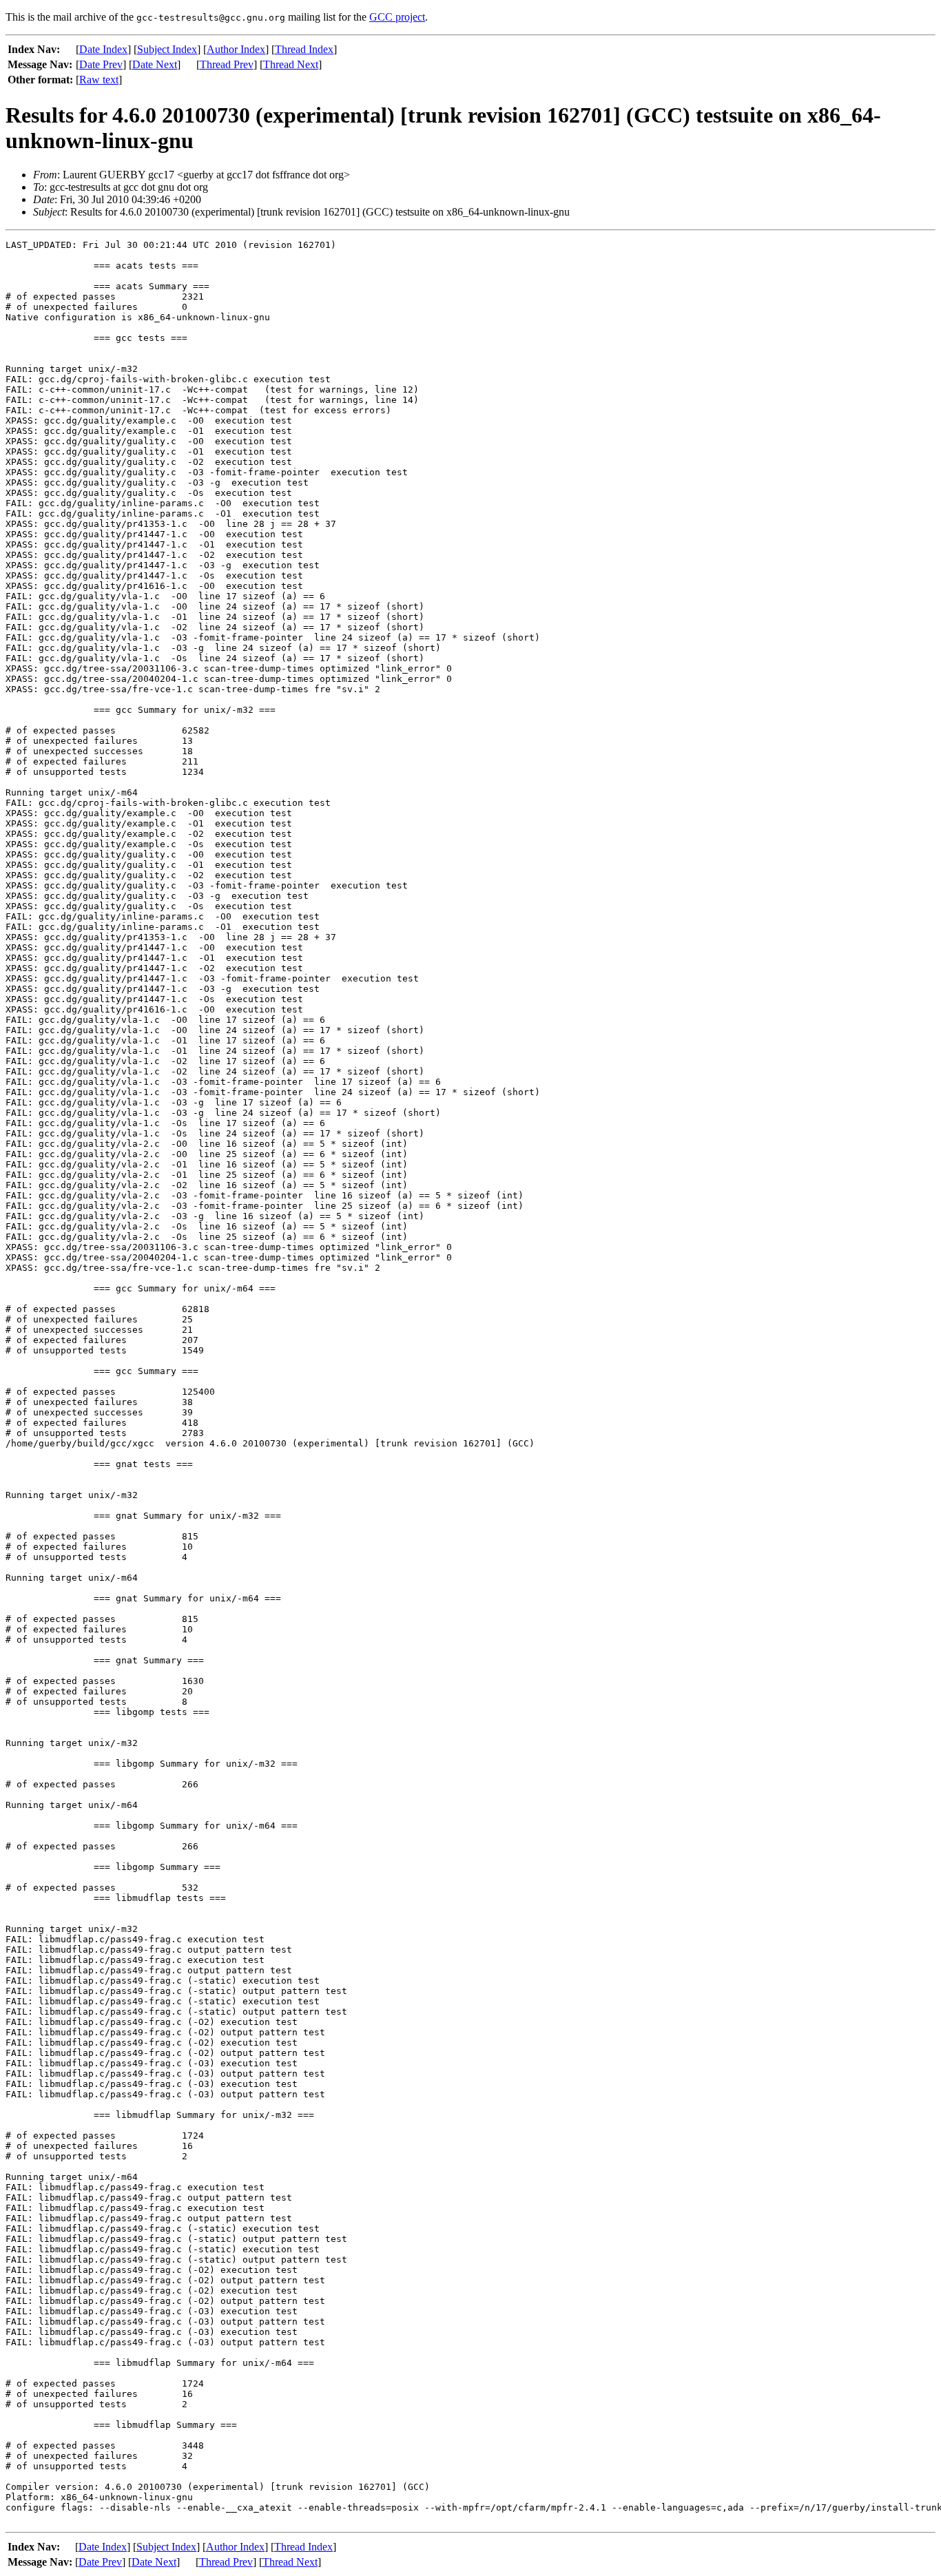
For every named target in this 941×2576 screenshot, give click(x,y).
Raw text (99, 80)
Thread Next (291, 64)
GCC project (397, 17)
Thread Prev (227, 64)
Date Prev (101, 64)
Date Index (103, 49)
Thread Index (304, 49)
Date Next (155, 64)
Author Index (236, 49)
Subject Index (167, 49)
